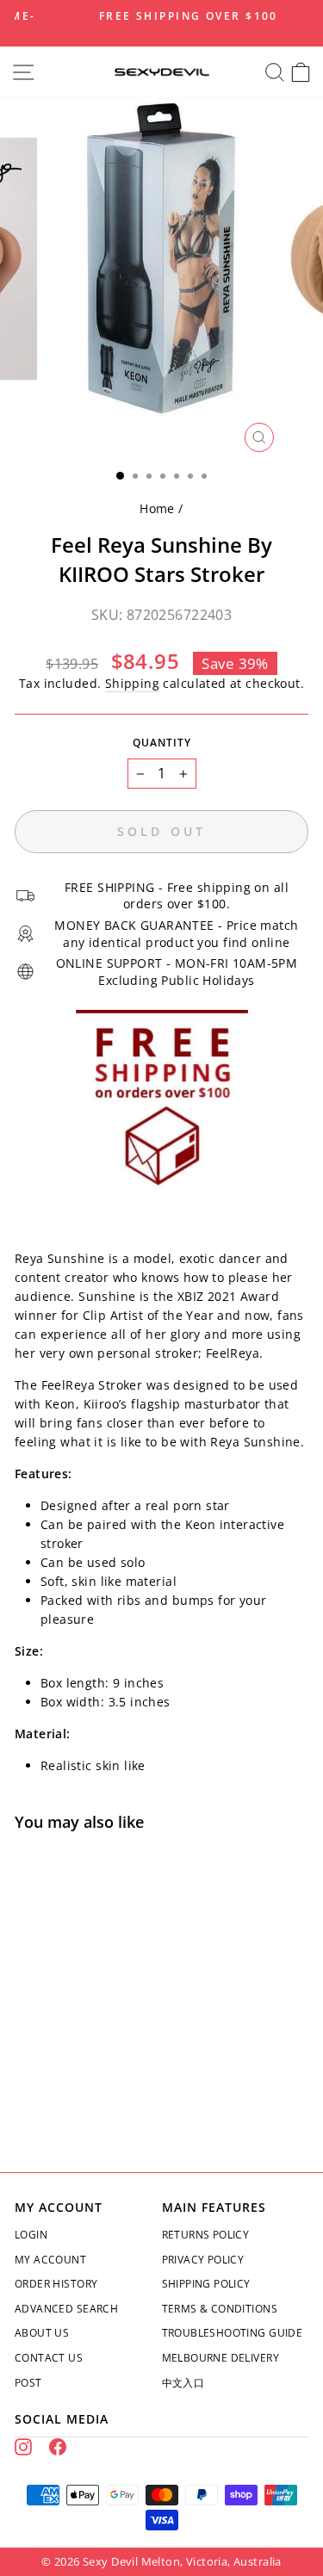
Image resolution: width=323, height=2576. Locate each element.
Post (28, 2383)
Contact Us (49, 2358)
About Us (42, 2333)
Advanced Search (66, 2309)
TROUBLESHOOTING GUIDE (233, 2333)
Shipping (132, 683)
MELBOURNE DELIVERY (221, 2358)
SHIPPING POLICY (206, 2284)
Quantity (162, 743)
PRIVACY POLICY (203, 2260)
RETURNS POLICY (206, 2235)
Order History (56, 2284)
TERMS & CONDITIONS (220, 2309)
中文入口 (183, 2383)
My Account (50, 2260)
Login (31, 2235)
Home (157, 508)
